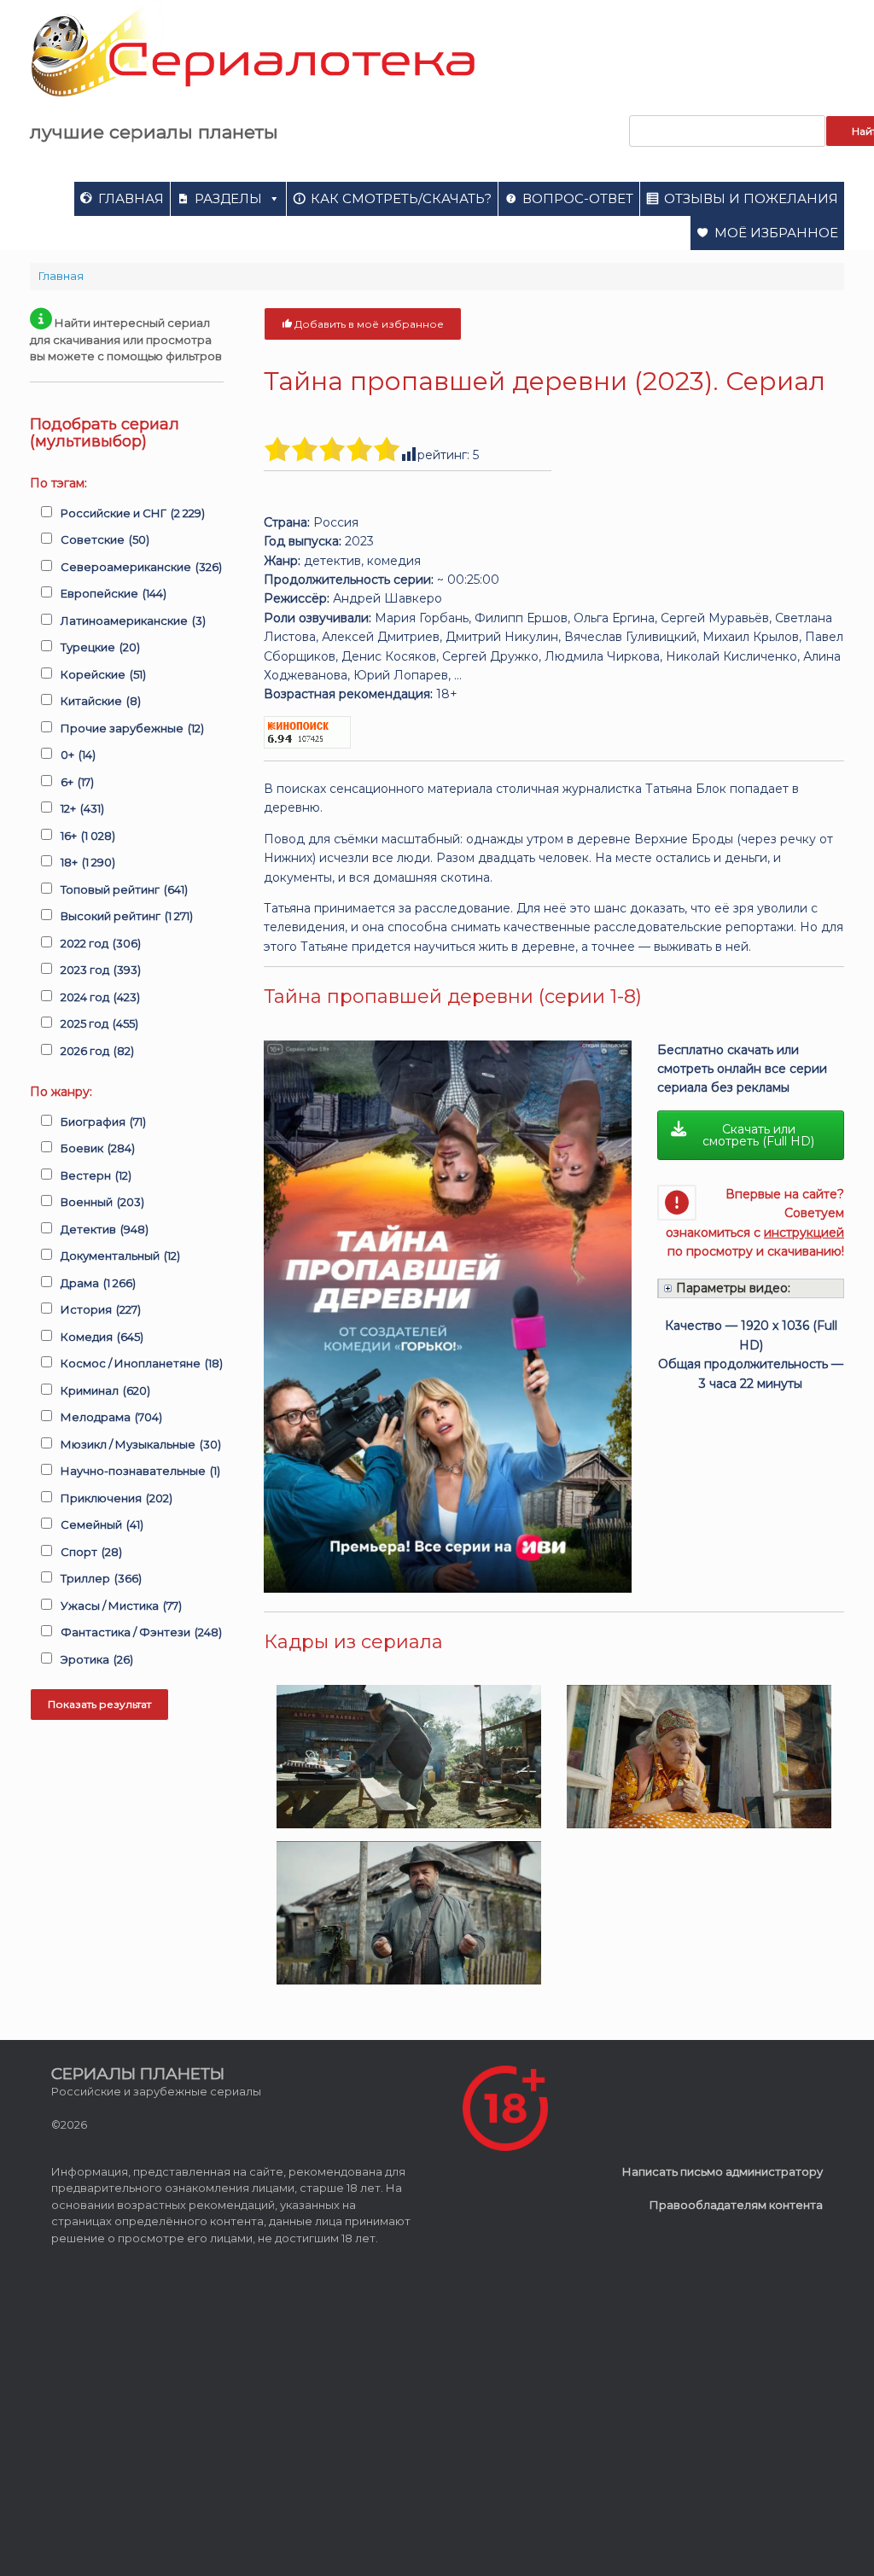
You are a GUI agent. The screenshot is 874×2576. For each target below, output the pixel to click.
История (101, 1309)
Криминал (105, 1390)
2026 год (97, 1051)
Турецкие (100, 647)
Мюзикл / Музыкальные (141, 1444)
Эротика (97, 1659)
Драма (98, 1283)
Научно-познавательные (140, 1471)
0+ (78, 755)
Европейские (114, 593)
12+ (82, 808)
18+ (88, 862)
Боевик (98, 1148)
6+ (77, 782)
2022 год (101, 943)
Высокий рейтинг (127, 916)
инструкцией (804, 1233)
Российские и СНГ (133, 513)
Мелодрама (111, 1417)
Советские (105, 539)
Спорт (91, 1552)
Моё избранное (776, 233)
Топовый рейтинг (124, 889)
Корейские (103, 674)
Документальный (120, 1256)
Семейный (102, 1524)
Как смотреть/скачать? (401, 198)
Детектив (105, 1229)
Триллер (101, 1578)
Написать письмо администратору (723, 2171)
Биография (103, 1122)
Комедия (102, 1337)
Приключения (117, 1498)
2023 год (101, 970)
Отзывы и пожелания (751, 198)
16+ (88, 836)
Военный (102, 1202)
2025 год (99, 1023)
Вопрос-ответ (578, 198)
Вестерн (96, 1175)
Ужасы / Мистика (121, 1606)
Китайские (101, 701)
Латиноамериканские (133, 621)
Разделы (228, 198)
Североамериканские (141, 567)
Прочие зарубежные (132, 728)
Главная (131, 198)
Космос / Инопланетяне (142, 1363)
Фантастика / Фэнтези (141, 1632)
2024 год (100, 997)
